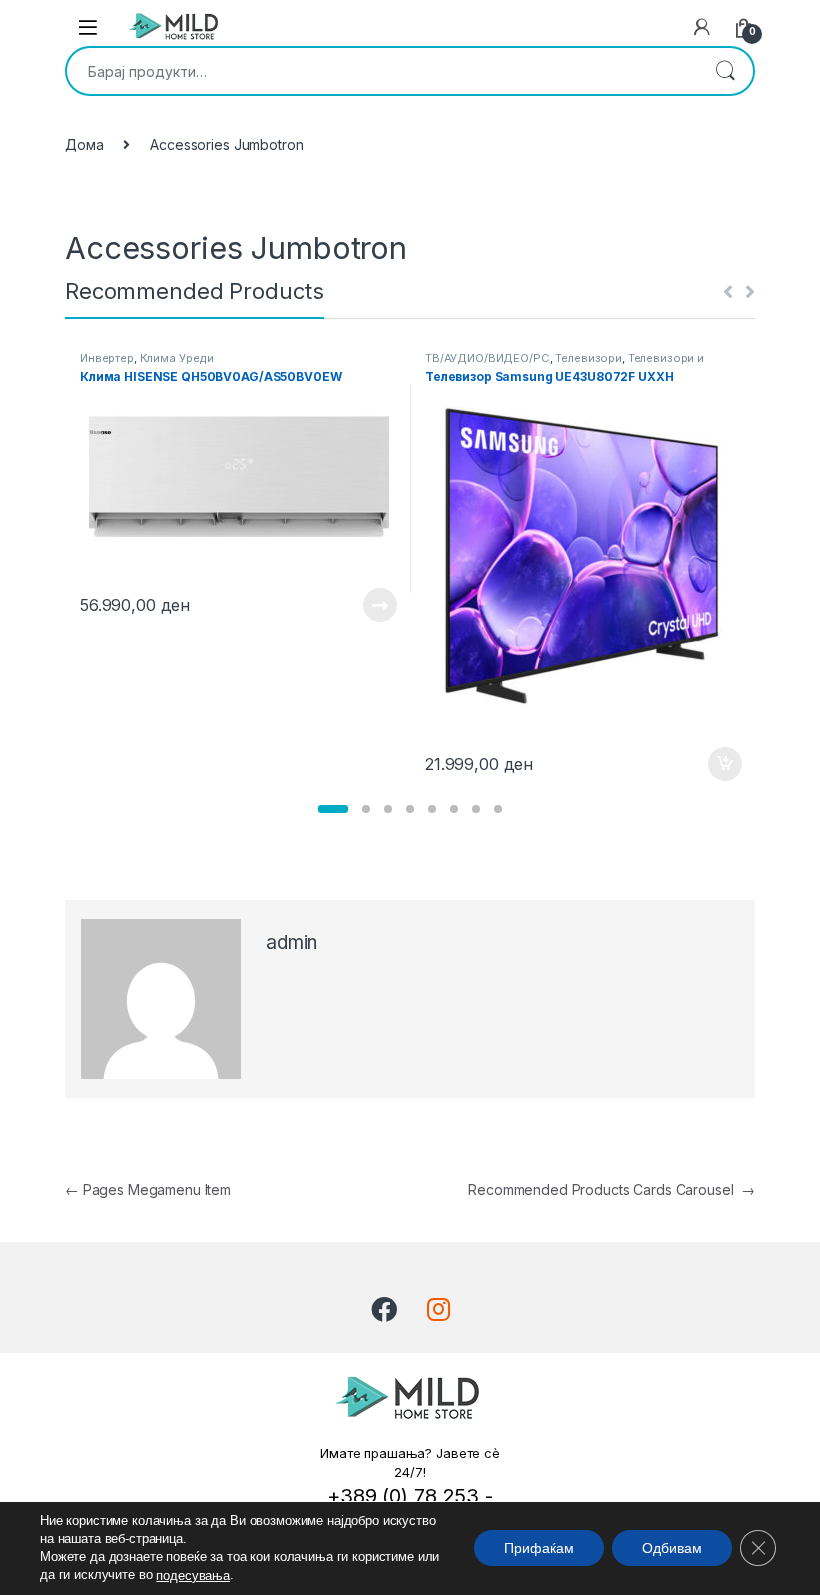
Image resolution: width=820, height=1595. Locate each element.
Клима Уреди (177, 358)
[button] (333, 809)
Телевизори (588, 358)
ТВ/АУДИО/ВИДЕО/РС (487, 358)
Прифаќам (539, 1549)
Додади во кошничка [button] (709, 764)
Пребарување (725, 71)
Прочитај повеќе (366, 605)
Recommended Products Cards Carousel (611, 1189)
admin (291, 942)
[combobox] (382, 71)
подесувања (193, 1575)
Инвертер (107, 358)
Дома (84, 144)
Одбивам (672, 1549)
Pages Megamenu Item (148, 1189)
